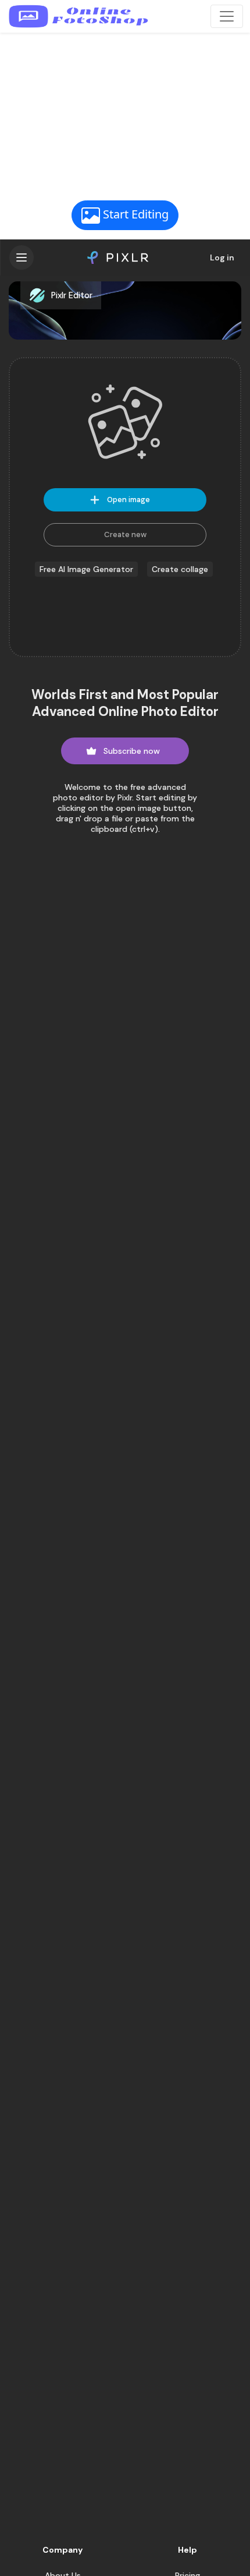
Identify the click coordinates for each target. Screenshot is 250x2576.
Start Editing (134, 214)
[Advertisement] (125, 115)
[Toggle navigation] (227, 16)
